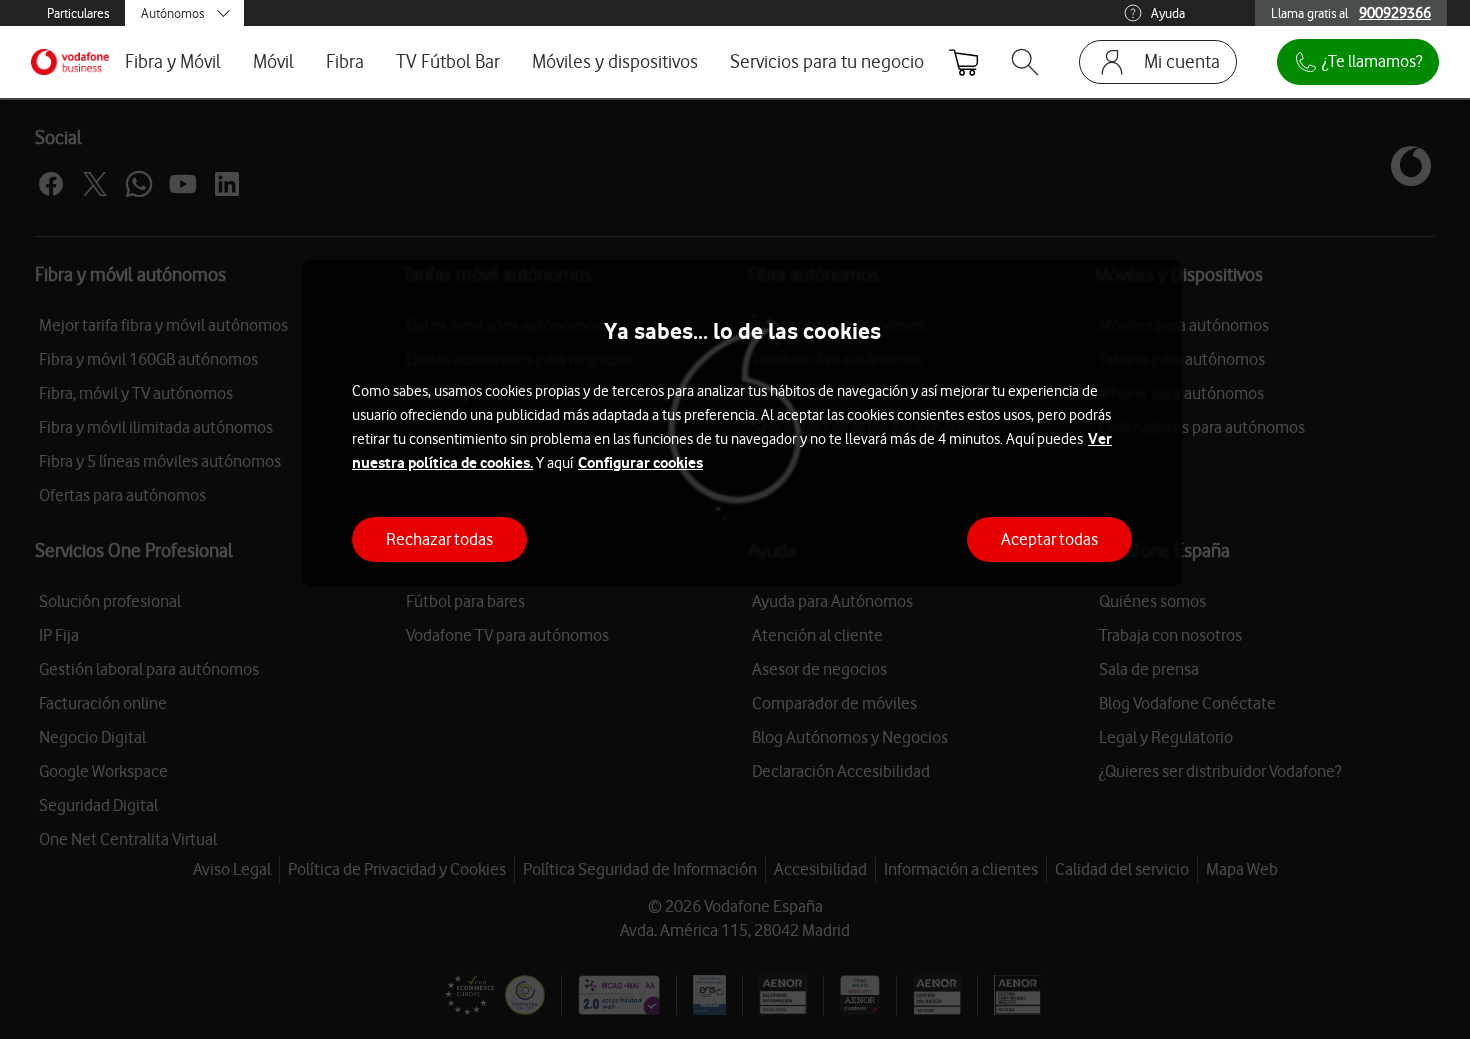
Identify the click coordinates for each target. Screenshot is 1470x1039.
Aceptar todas (1049, 538)
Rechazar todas (439, 538)
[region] (742, 423)
